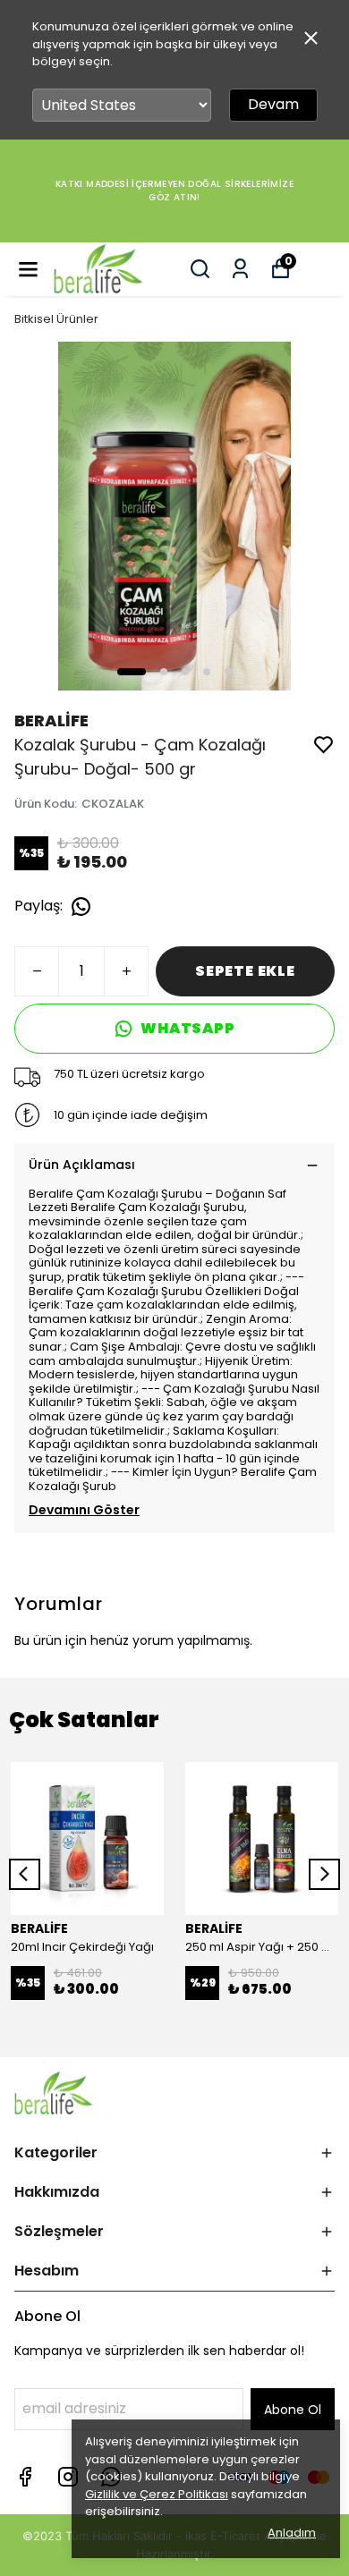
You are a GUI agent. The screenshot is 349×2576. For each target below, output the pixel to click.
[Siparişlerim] (240, 269)
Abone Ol (293, 2410)
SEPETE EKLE (245, 971)
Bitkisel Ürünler (56, 319)
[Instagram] (68, 2477)
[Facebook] (25, 2477)
